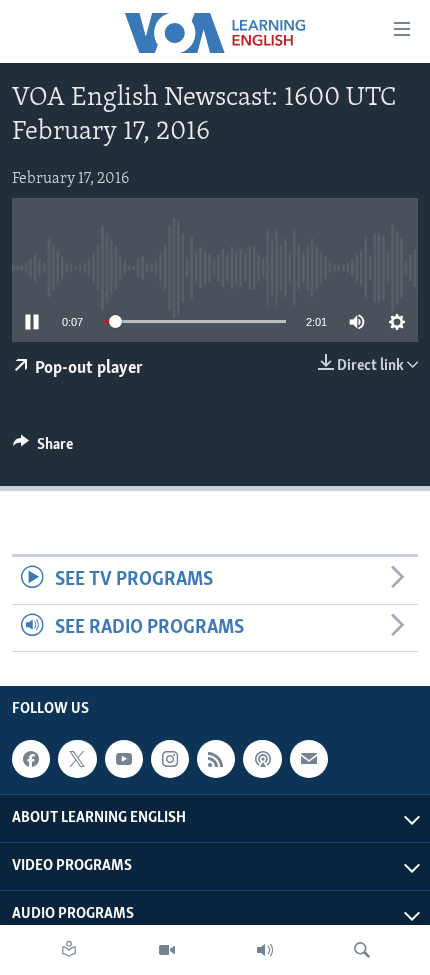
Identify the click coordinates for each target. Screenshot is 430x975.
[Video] (167, 950)
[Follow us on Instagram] (170, 759)
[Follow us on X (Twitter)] (77, 759)
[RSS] (216, 759)
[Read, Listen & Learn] (69, 950)
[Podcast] (262, 759)
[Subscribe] (309, 759)
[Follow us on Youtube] (124, 759)
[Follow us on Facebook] (31, 759)
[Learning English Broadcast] (265, 950)
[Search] (362, 950)
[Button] (43, 449)
